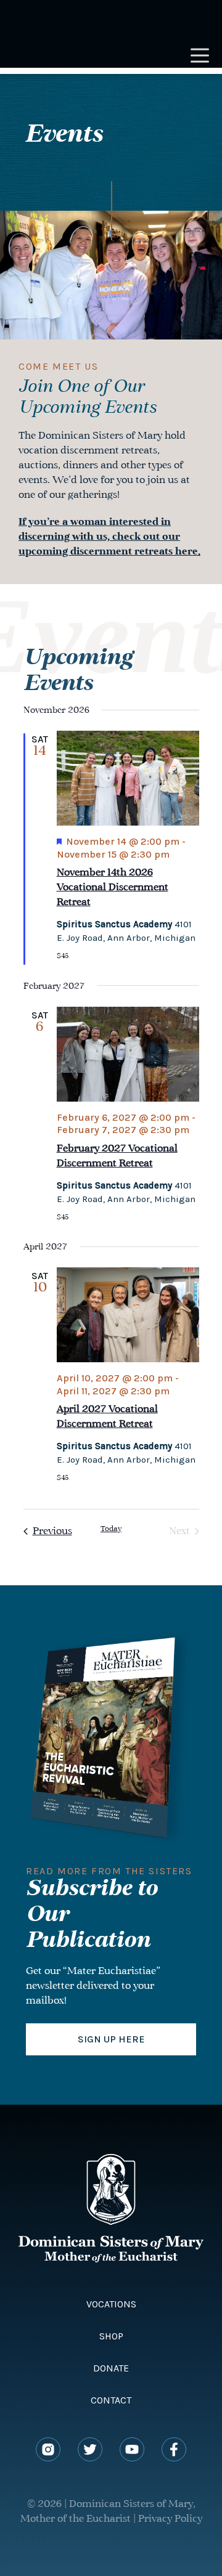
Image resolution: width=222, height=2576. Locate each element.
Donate (111, 2368)
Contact (111, 2400)
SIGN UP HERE (111, 2039)
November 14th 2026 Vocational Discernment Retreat (113, 888)
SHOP (111, 2336)
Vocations (111, 2304)
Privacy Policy (170, 2519)
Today (111, 1529)
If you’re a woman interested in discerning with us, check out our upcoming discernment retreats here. (109, 537)
